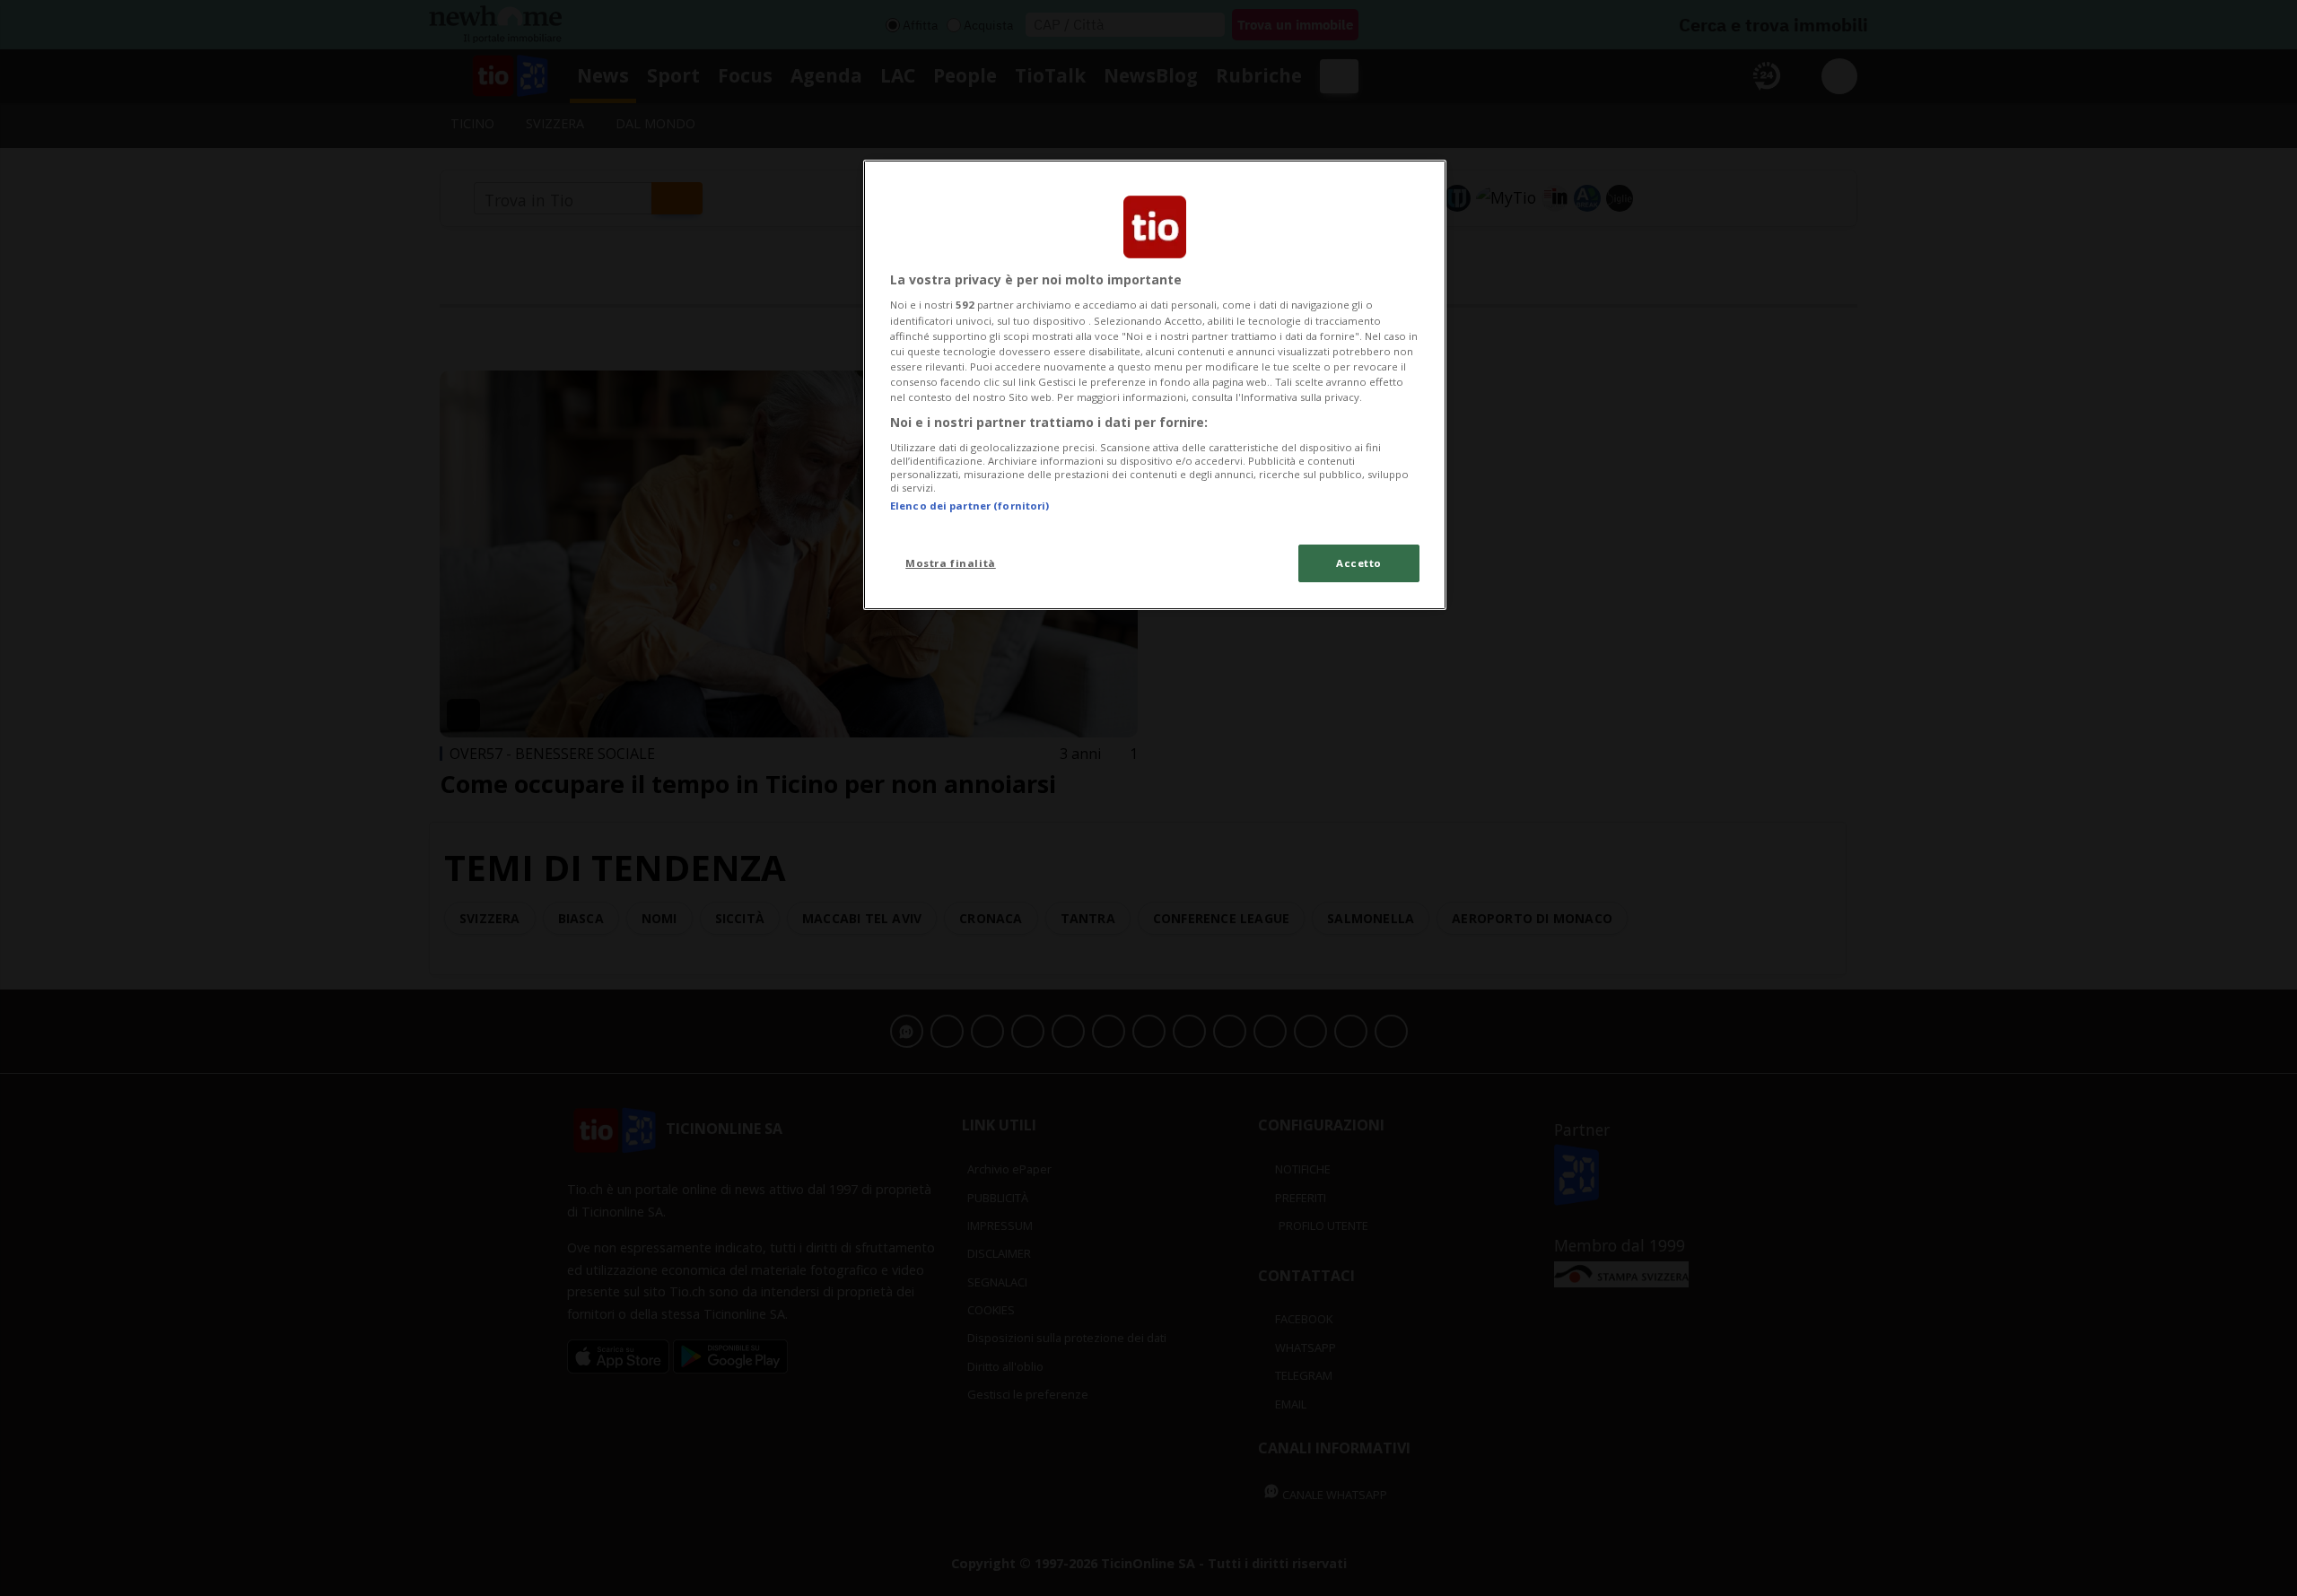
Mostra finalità (951, 563)
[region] (1155, 385)
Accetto (1359, 563)
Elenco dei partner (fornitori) (969, 506)
